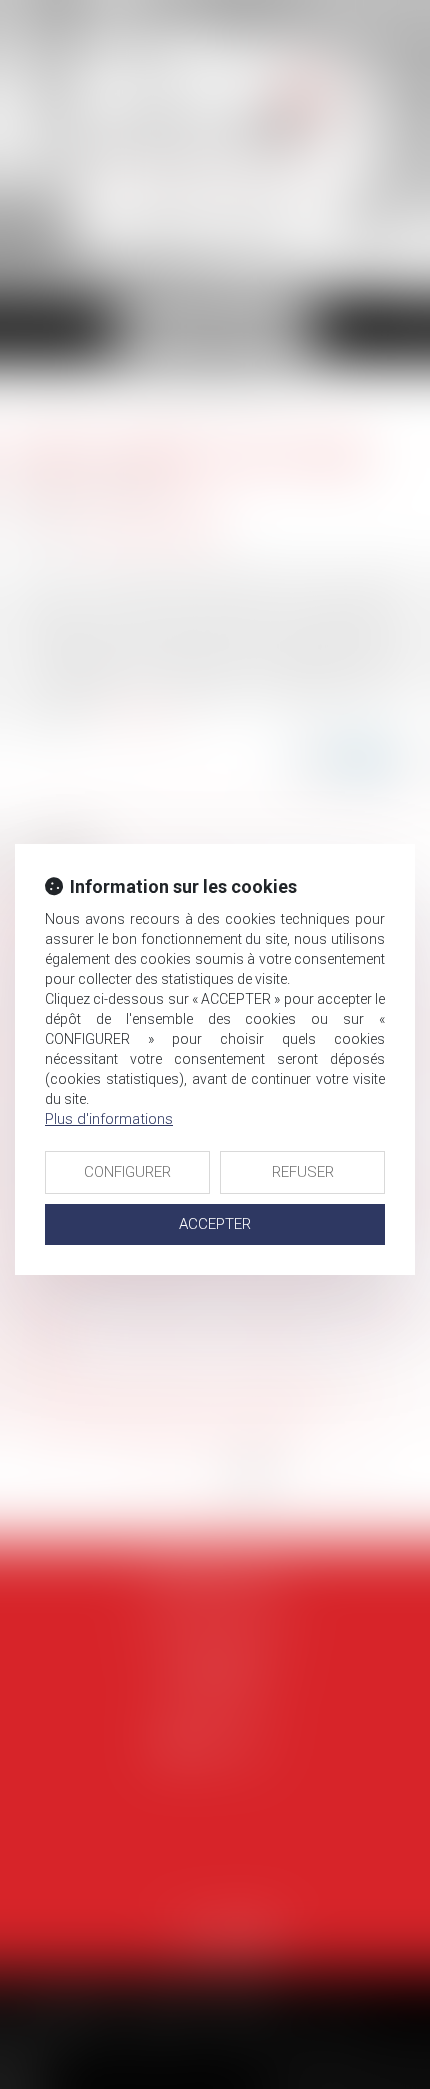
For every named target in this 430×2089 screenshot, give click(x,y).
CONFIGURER (127, 1172)
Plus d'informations (109, 1119)
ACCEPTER (215, 1224)
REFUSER (303, 1172)
